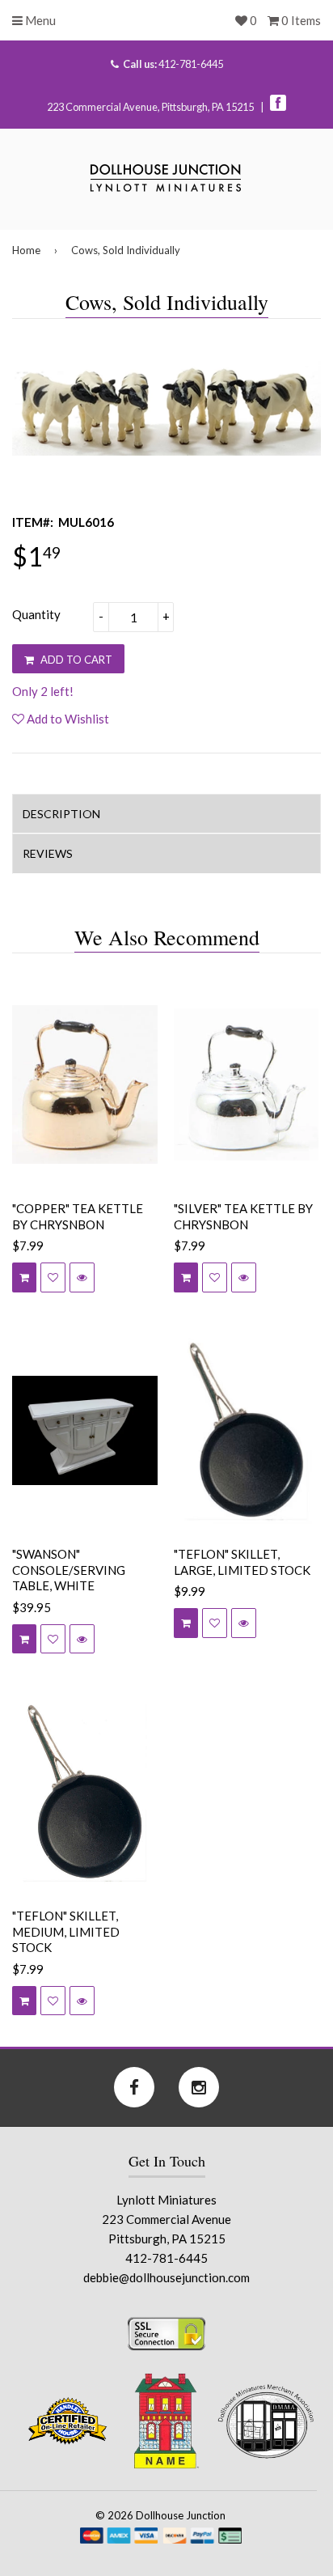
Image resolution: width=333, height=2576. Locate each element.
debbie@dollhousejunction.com (166, 2277)
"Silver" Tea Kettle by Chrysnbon (243, 1216)
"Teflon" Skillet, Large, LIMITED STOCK (242, 1562)
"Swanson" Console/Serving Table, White (69, 1570)
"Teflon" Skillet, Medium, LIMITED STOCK (66, 1931)
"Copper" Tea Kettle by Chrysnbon (78, 1216)
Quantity (36, 614)
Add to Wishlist (67, 719)
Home (26, 250)
